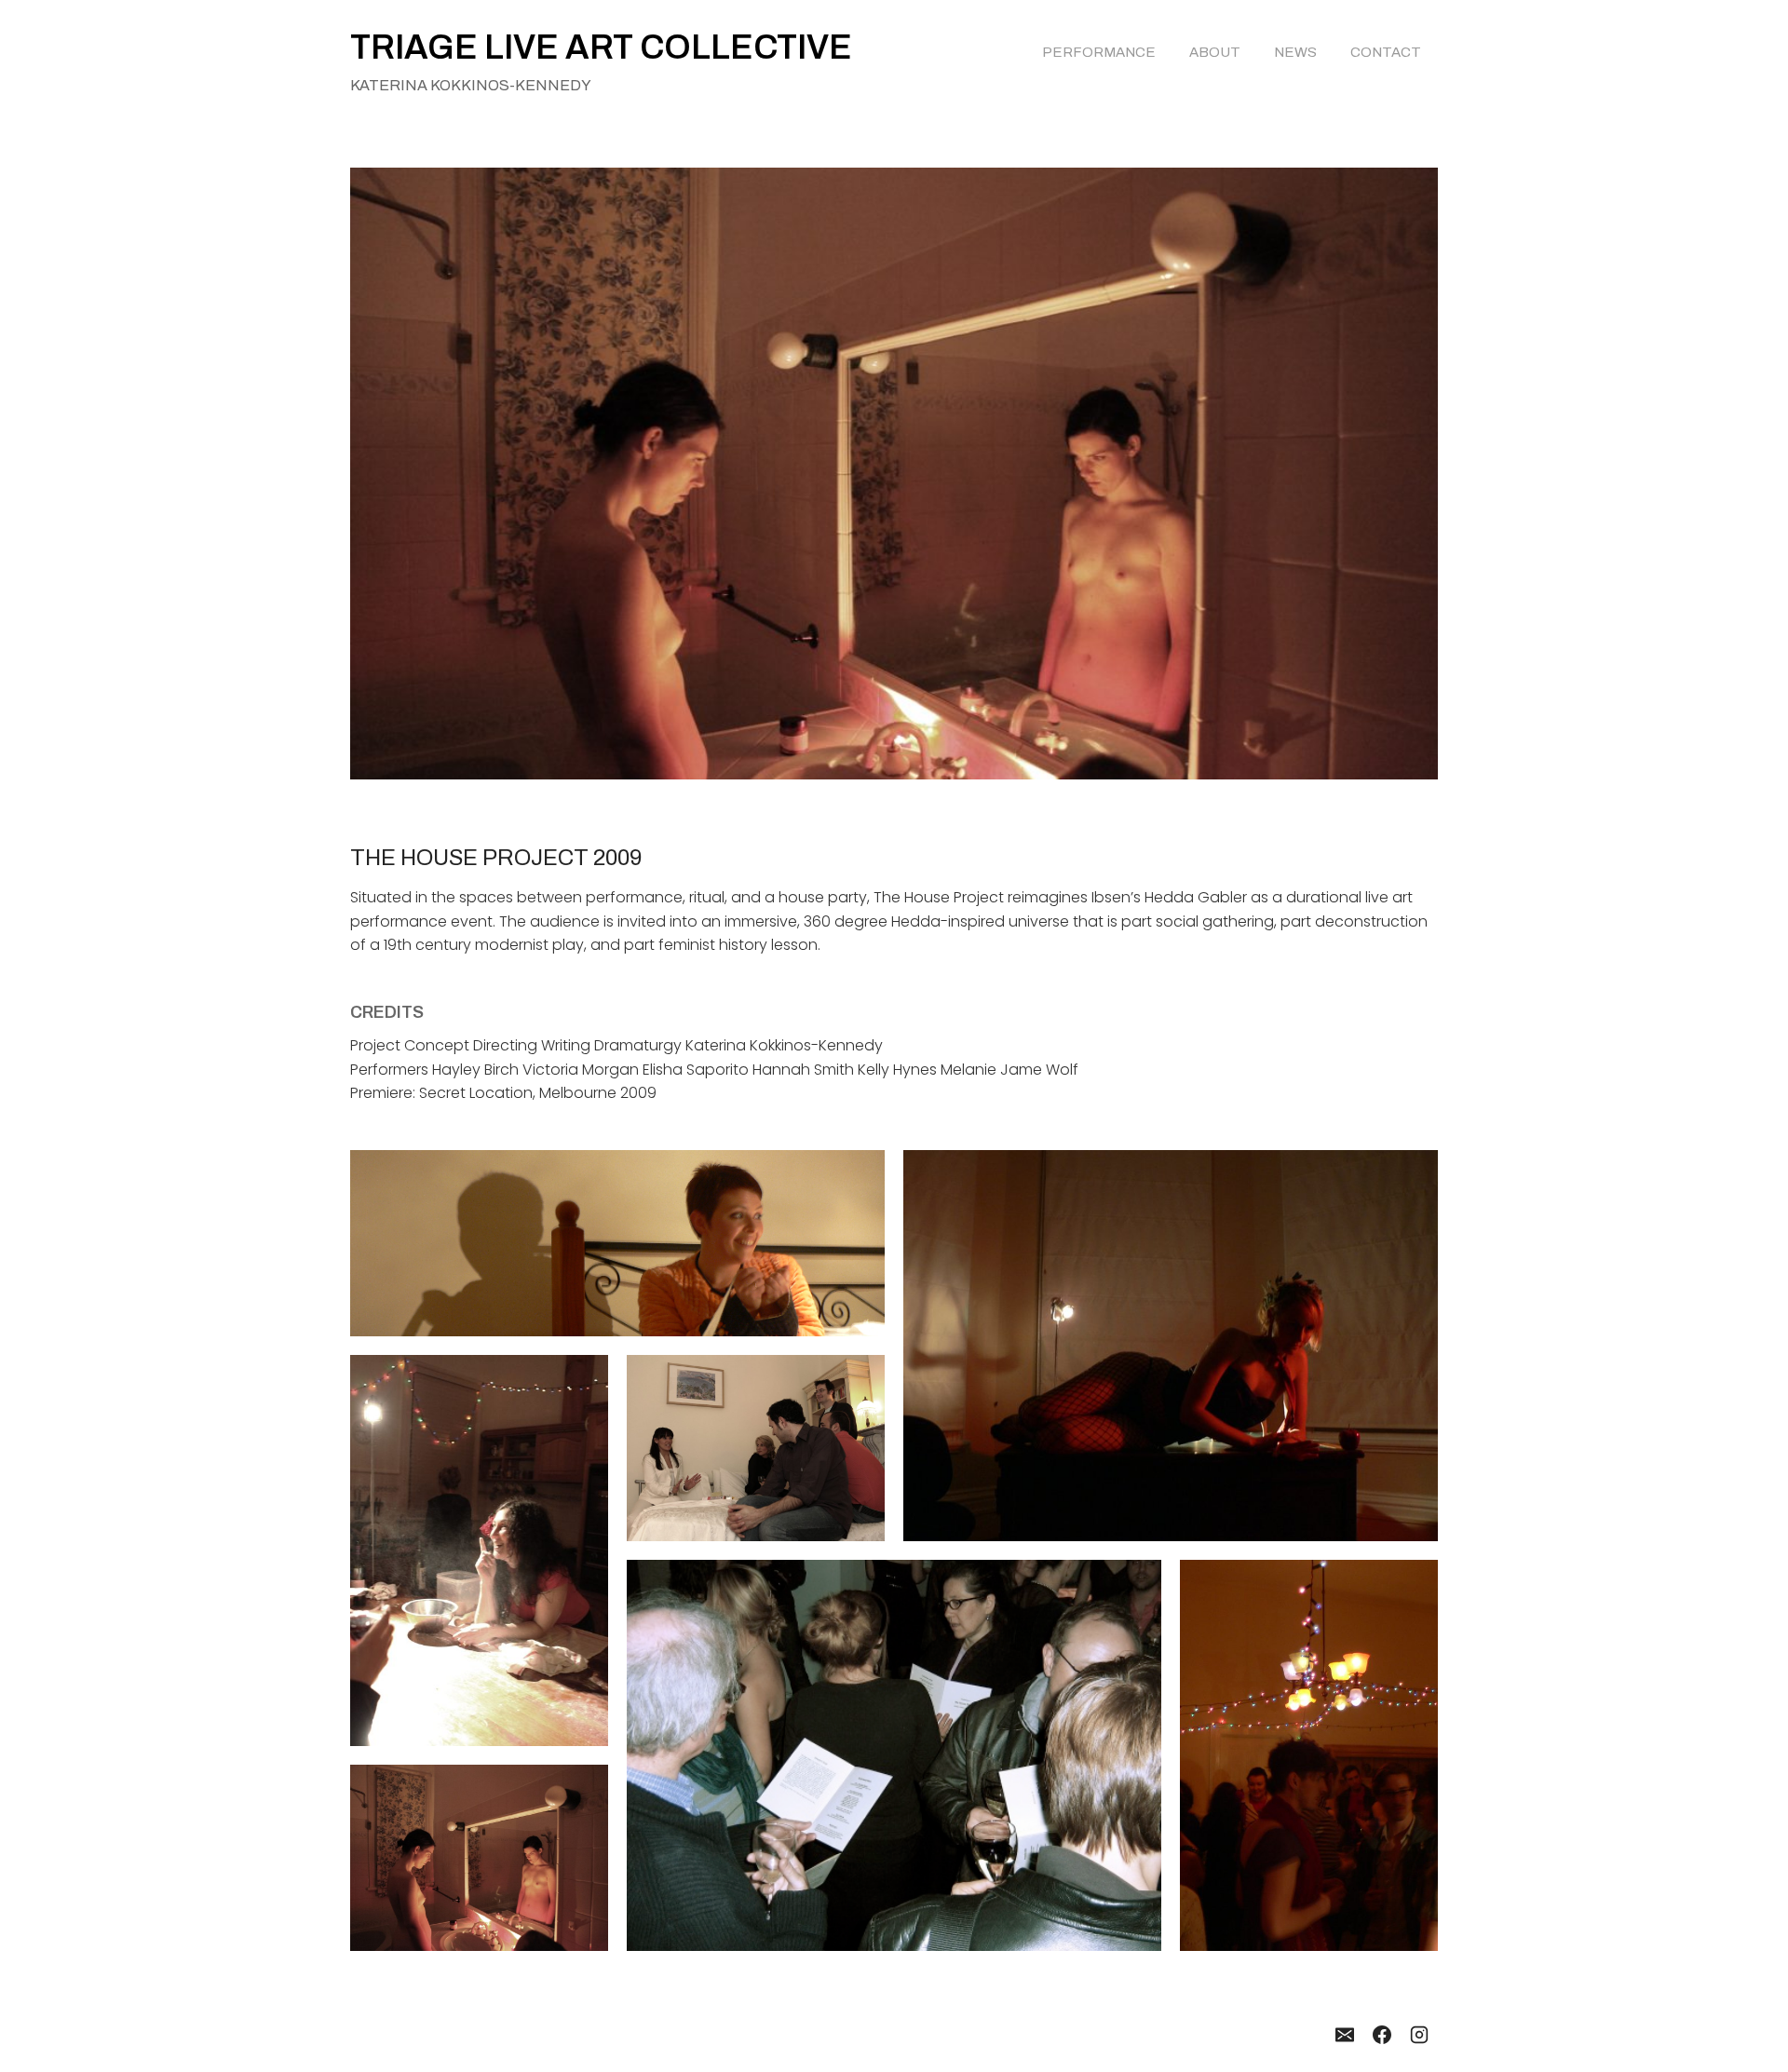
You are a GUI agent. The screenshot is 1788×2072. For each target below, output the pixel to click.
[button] (617, 1243)
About (1215, 52)
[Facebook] (1382, 2035)
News (1295, 52)
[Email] (1345, 2035)
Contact (1386, 52)
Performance (1099, 52)
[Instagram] (1419, 2035)
